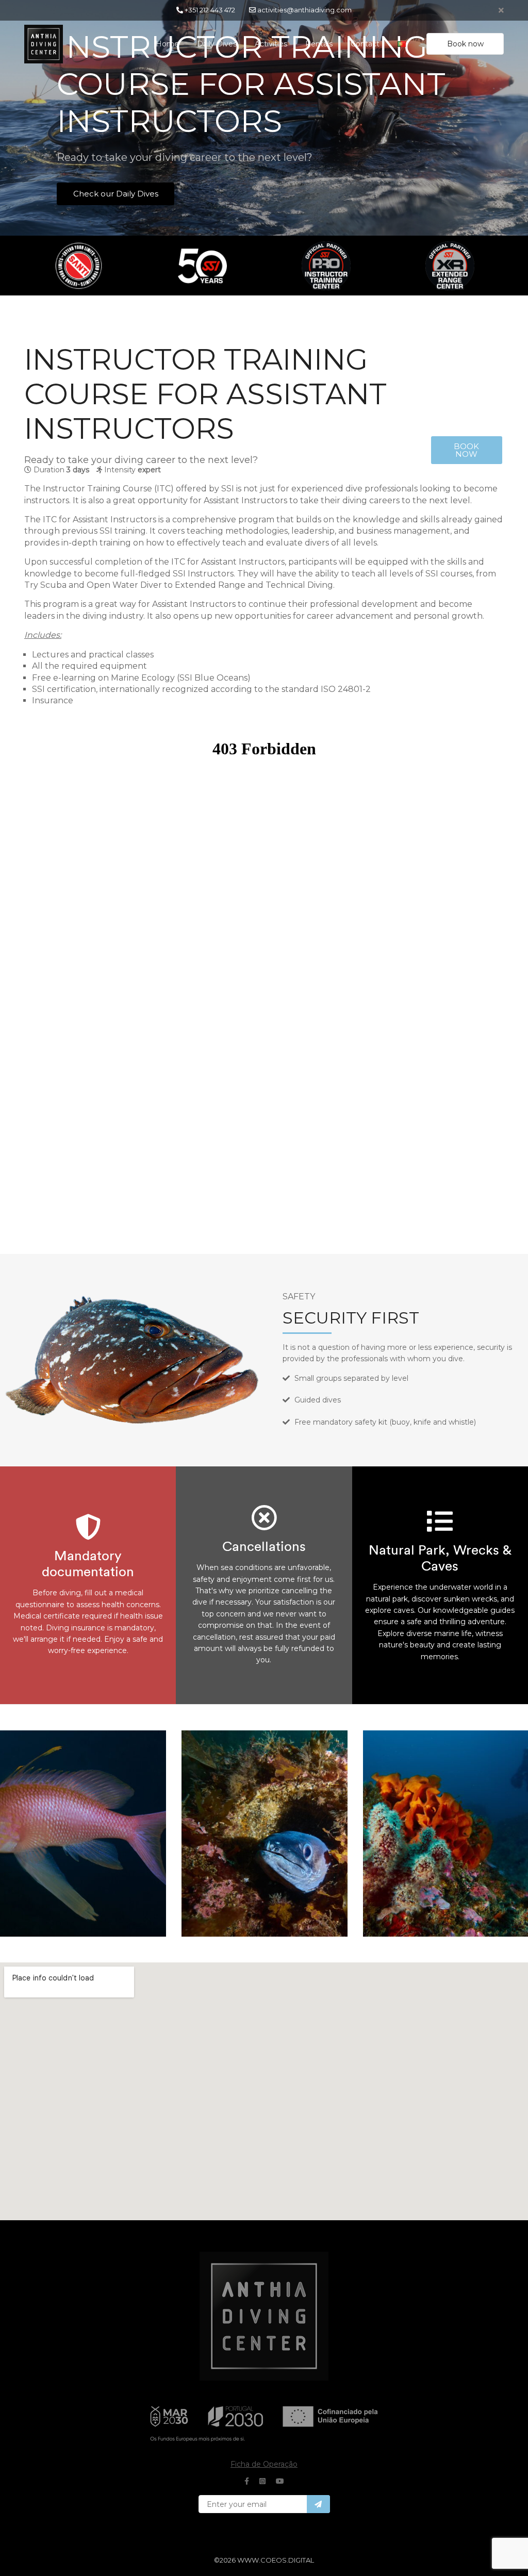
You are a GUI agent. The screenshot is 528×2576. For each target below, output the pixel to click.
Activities (271, 44)
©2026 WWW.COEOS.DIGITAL (264, 2560)
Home (167, 44)
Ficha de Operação (264, 2464)
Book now (465, 44)
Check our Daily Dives (116, 194)
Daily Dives (217, 44)
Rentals (319, 44)
